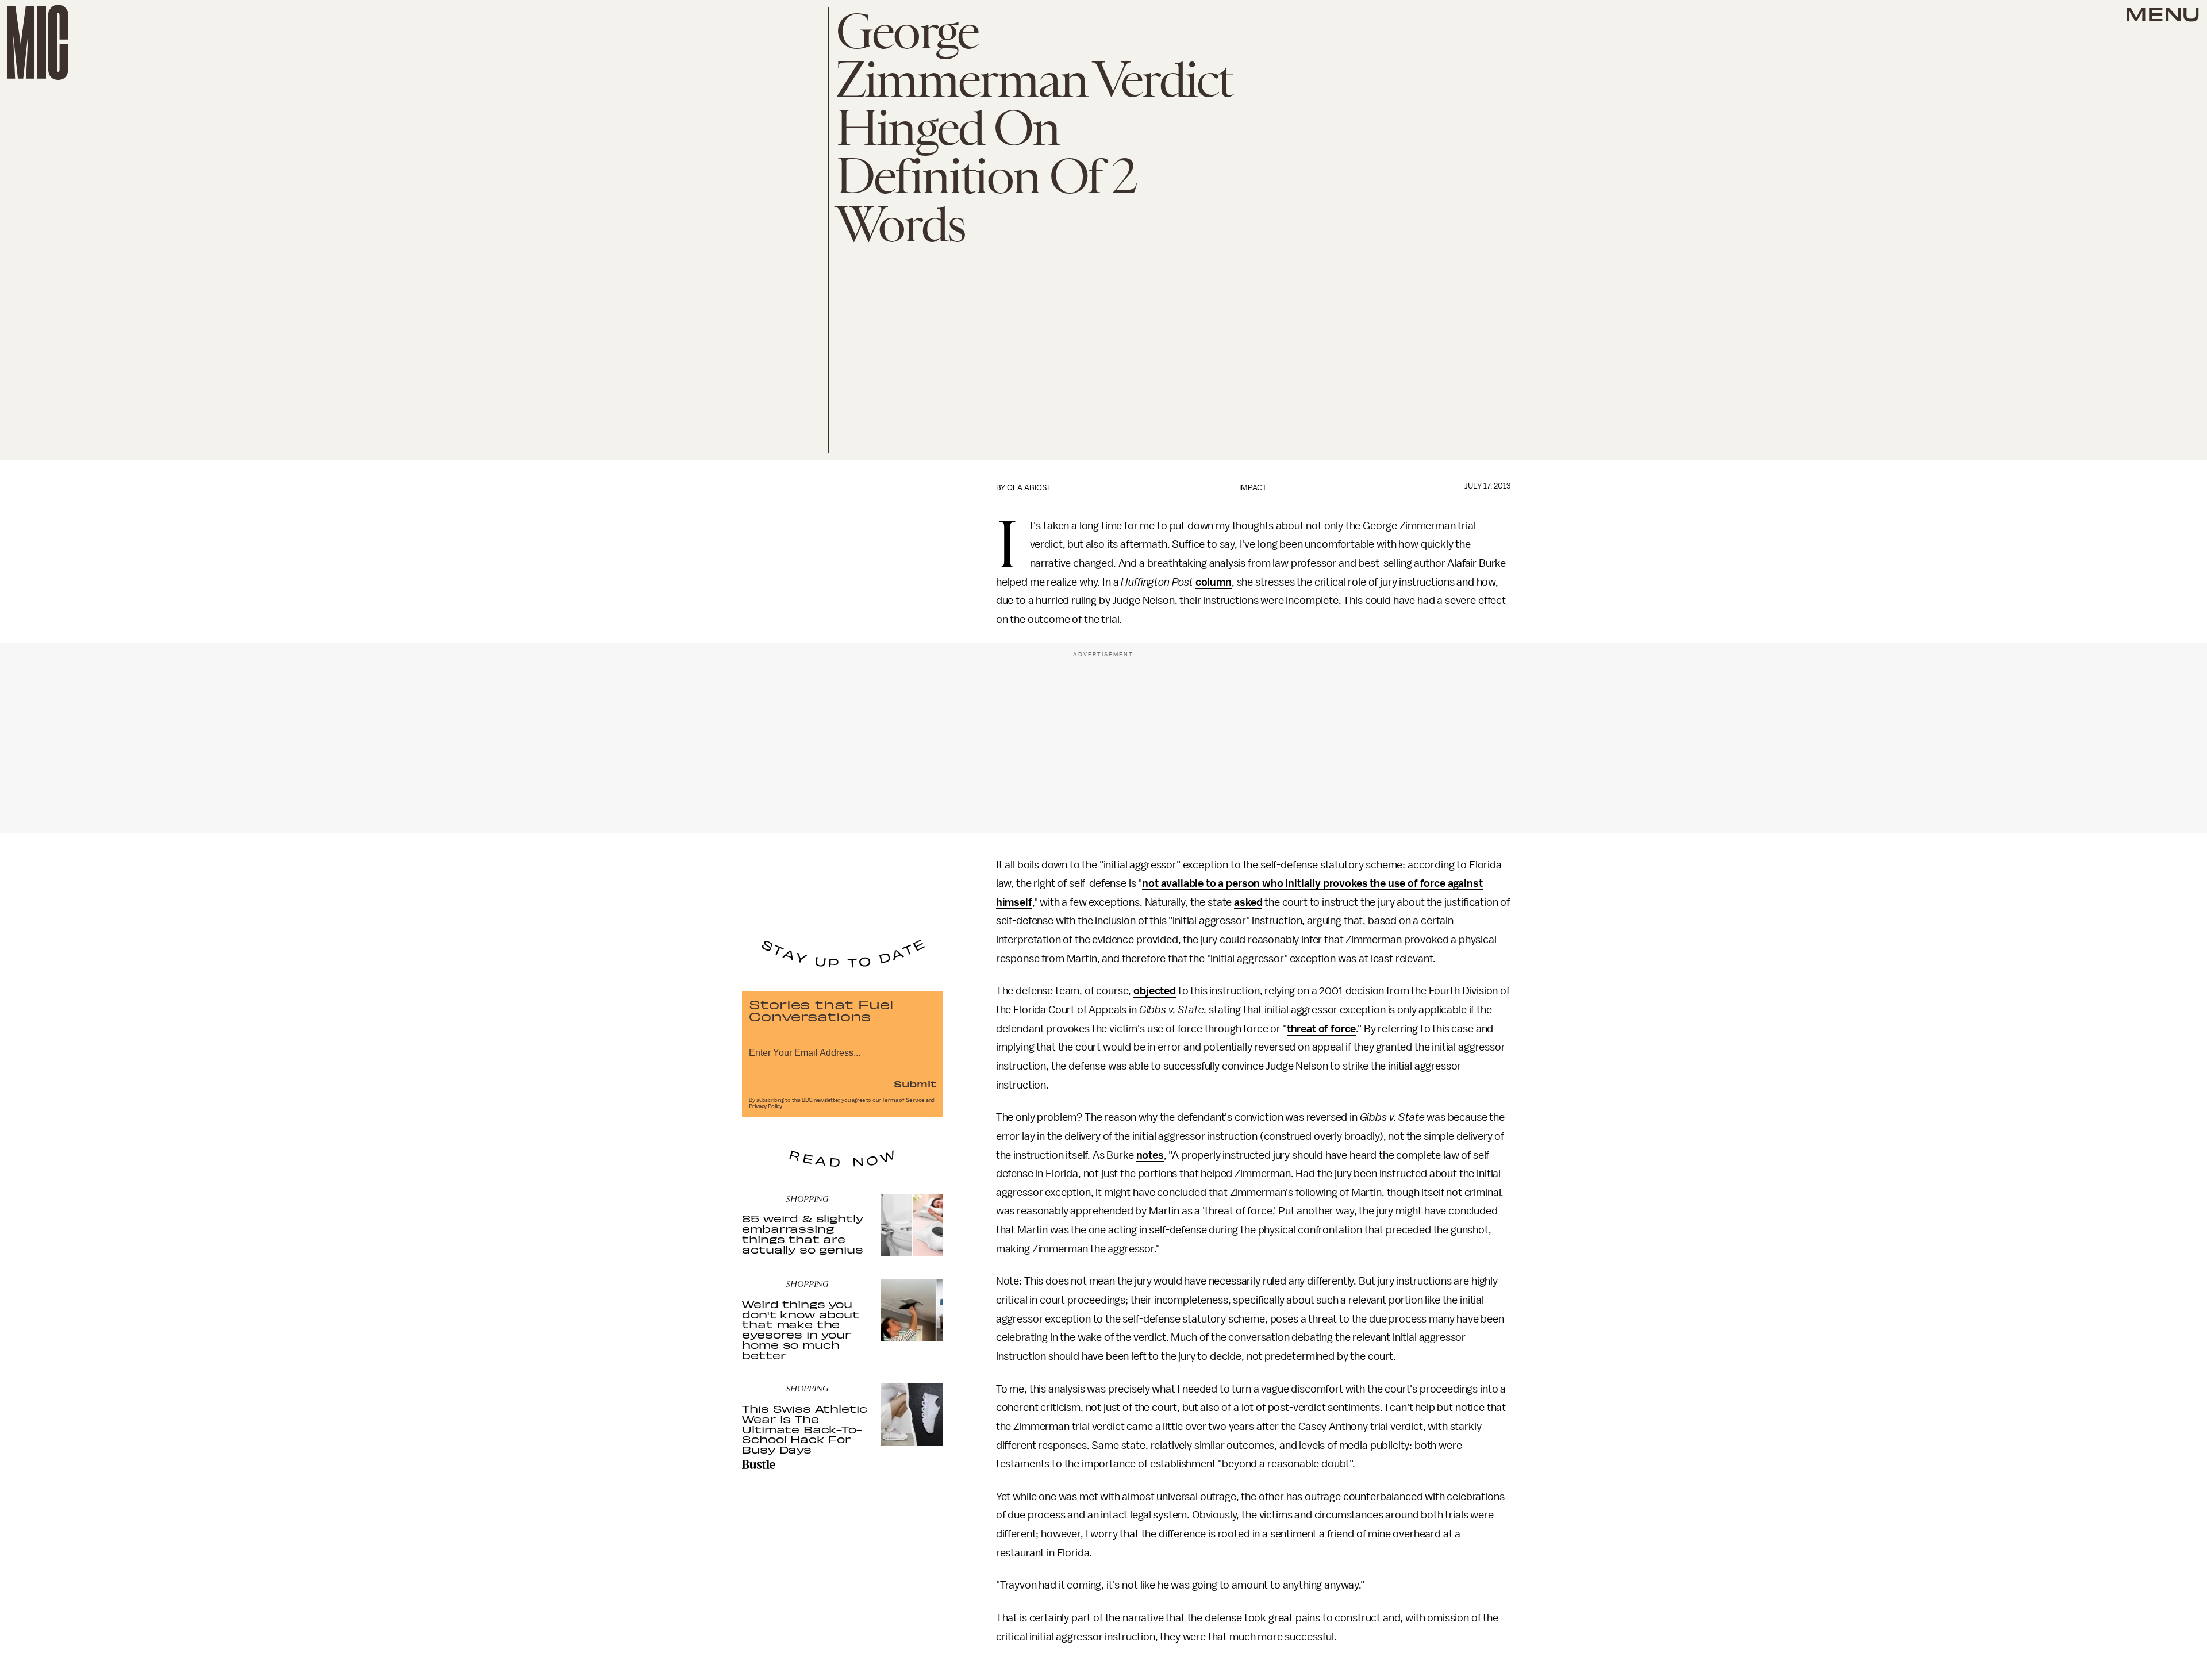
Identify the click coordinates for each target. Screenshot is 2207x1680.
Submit (915, 1083)
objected (1155, 991)
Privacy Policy (766, 1106)
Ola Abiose (1029, 488)
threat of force (1322, 1029)
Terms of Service (903, 1100)
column (1214, 582)
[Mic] (38, 42)
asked (1248, 902)
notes (1150, 1155)
